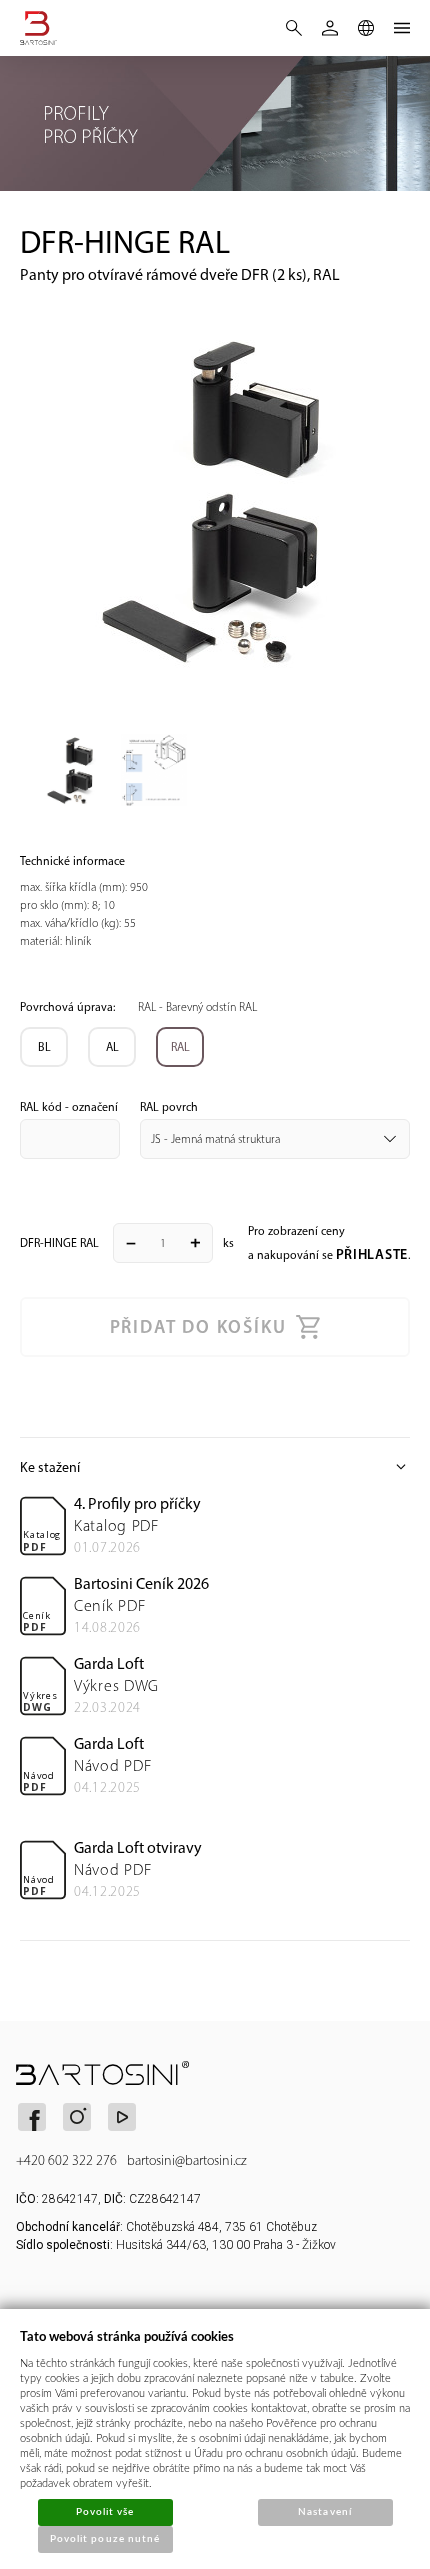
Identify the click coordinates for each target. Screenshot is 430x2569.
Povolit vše (105, 2512)
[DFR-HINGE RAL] (215, 499)
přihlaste (372, 1254)
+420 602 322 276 (66, 2161)
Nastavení (324, 2512)
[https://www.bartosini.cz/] (46, 28)
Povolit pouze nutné (105, 2539)
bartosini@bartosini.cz (187, 2161)
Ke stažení (215, 1467)
